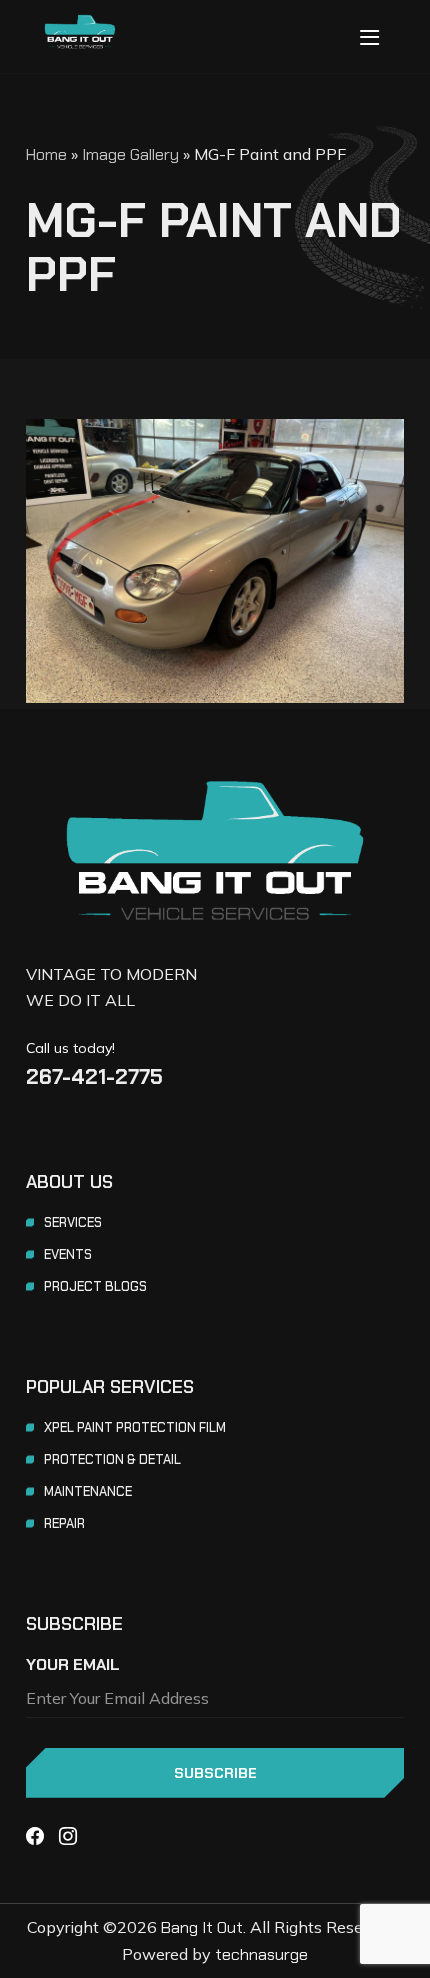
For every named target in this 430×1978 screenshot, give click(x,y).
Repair (64, 1523)
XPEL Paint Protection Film (135, 1427)
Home (46, 154)
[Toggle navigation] (369, 37)
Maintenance (88, 1491)
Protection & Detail (112, 1459)
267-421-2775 (94, 1076)
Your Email (73, 1664)
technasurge (261, 1954)
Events (68, 1254)
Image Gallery (130, 154)
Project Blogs (95, 1286)
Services (73, 1222)
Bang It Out (202, 1927)
